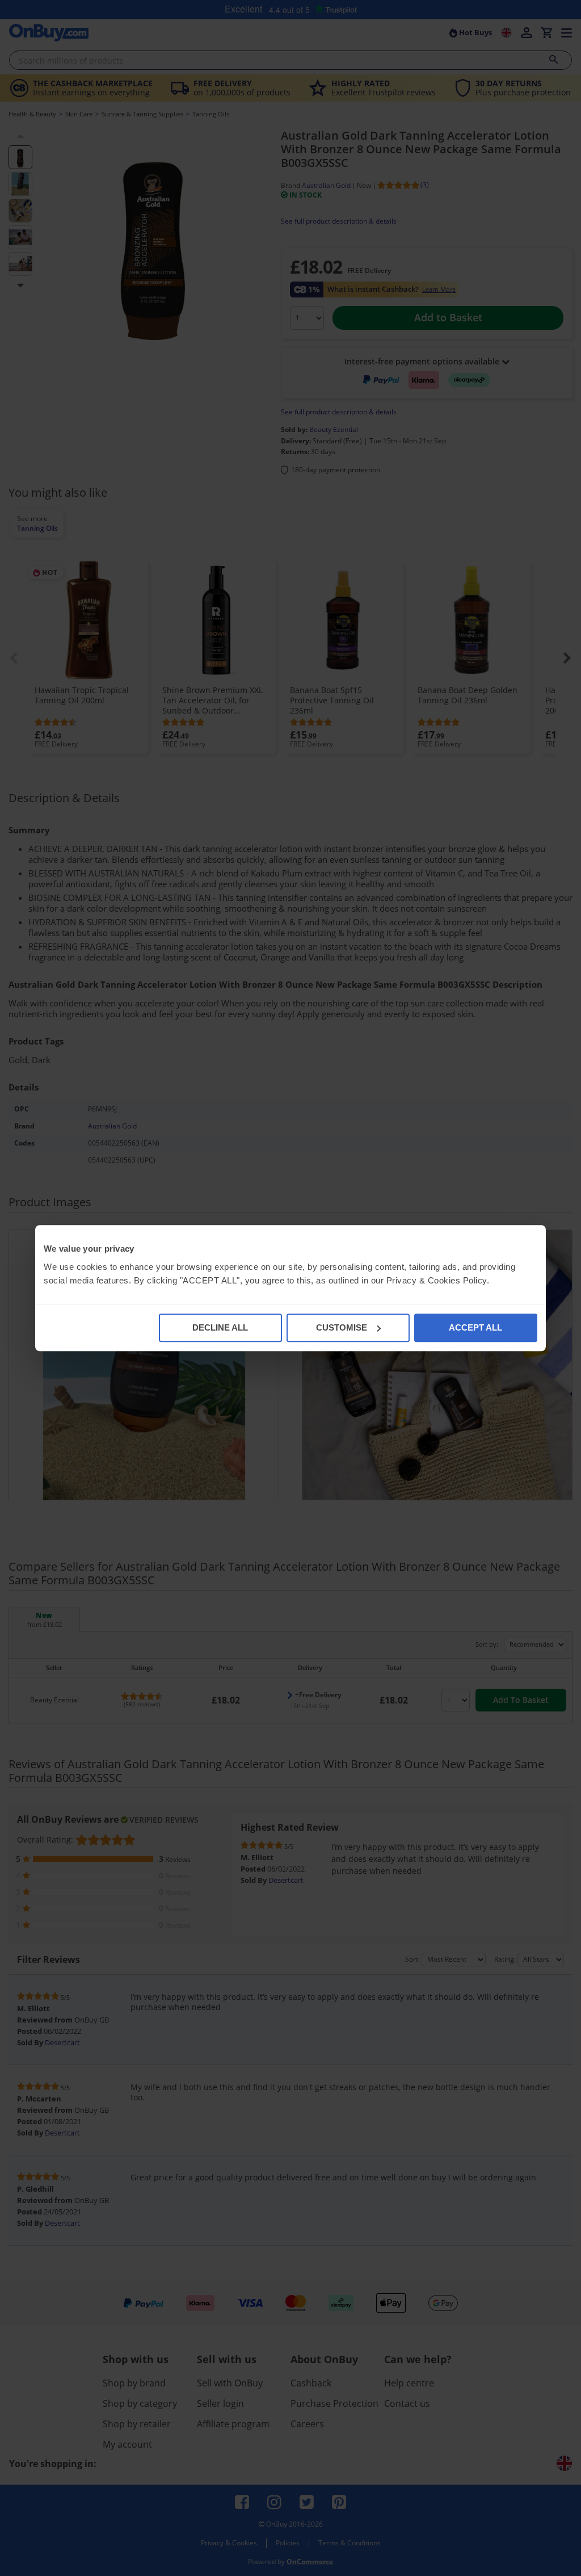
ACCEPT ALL (475, 1327)
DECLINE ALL (220, 1327)
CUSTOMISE (342, 1327)
